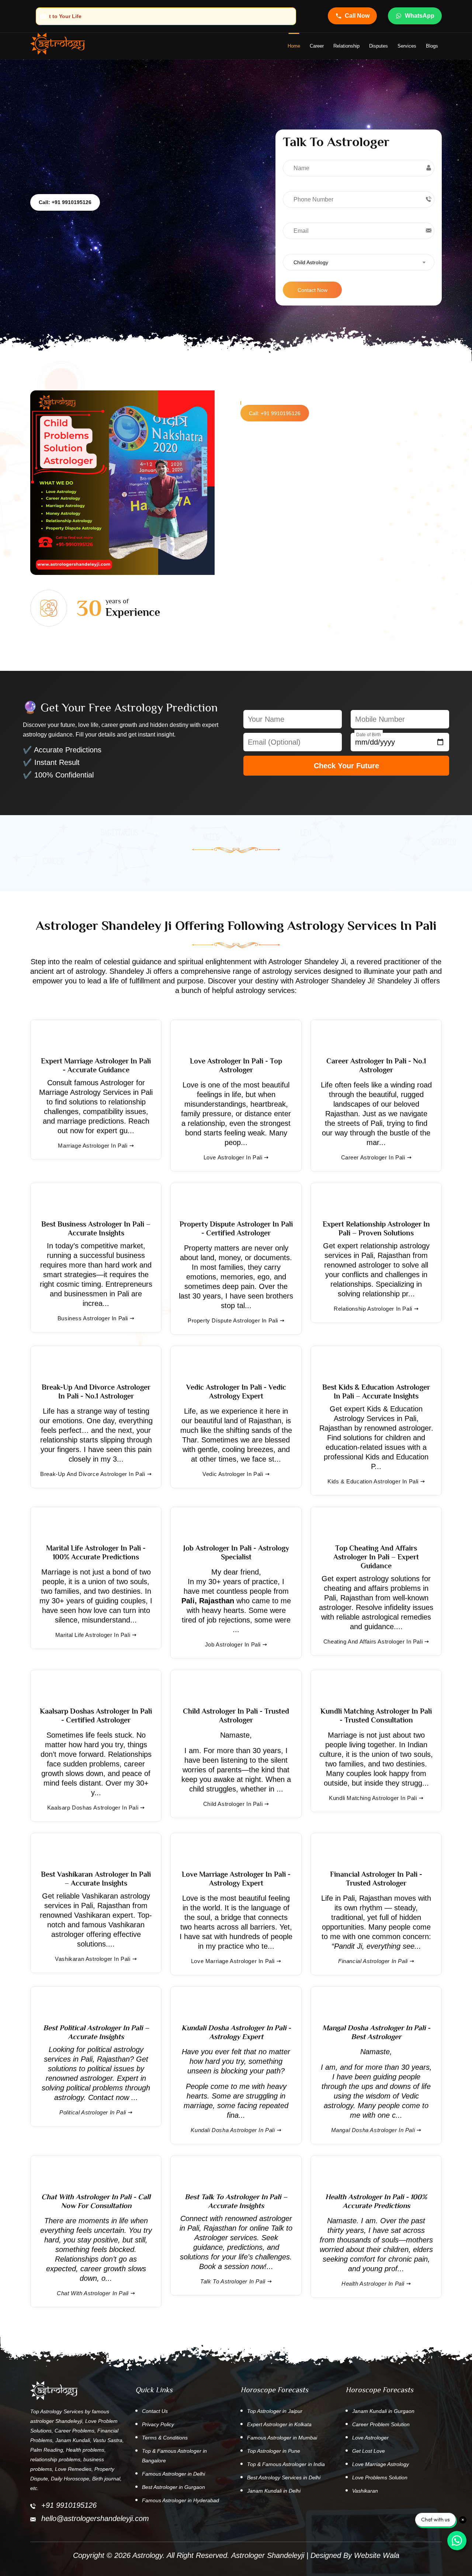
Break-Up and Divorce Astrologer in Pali (93, 1474)
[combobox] (359, 262)
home (294, 46)
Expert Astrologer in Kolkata (279, 2424)
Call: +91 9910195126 (65, 202)
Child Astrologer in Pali (233, 1804)
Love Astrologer (370, 2438)
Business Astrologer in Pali (93, 1318)
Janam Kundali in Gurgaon (383, 2411)
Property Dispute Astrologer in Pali (233, 1320)
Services (407, 46)
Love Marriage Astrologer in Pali (233, 1961)
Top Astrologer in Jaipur (275, 2411)
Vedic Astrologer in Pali (233, 1474)
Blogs (432, 46)
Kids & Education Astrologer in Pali (373, 1481)
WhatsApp (420, 16)
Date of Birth (369, 735)
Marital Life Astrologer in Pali (93, 1635)
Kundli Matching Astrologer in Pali (373, 1798)
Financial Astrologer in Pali (373, 1961)
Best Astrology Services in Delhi (284, 2477)
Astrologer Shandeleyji (268, 2555)
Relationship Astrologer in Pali (373, 1309)
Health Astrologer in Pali (373, 2284)
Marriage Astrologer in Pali (93, 1146)
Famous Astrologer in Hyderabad (181, 2500)
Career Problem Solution (381, 2424)
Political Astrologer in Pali (93, 2112)
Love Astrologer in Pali (233, 1157)
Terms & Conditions (165, 2438)
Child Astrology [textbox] (311, 262)
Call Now (357, 16)
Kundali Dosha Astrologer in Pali (233, 2130)
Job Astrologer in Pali (233, 1644)
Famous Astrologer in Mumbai (282, 2438)
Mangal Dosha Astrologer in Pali (373, 2130)
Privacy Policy (158, 2424)
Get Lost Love (369, 2451)
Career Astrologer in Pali (373, 1157)
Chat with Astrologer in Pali (93, 2293)
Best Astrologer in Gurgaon (173, 2487)
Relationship (346, 46)
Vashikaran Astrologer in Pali (93, 1959)
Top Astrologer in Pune (274, 2451)
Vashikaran (365, 2491)
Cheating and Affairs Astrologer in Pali (373, 1642)
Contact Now (313, 290)
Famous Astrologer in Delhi (173, 2474)
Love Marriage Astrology (381, 2464)
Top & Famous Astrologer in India (286, 2464)
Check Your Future (346, 766)
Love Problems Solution (380, 2477)
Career (317, 46)
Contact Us (155, 2411)
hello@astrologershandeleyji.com (95, 2518)
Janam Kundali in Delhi (274, 2491)
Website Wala (377, 2555)
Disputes (379, 46)
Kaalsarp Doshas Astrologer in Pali (93, 1808)
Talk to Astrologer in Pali (233, 2281)
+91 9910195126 (69, 2505)
